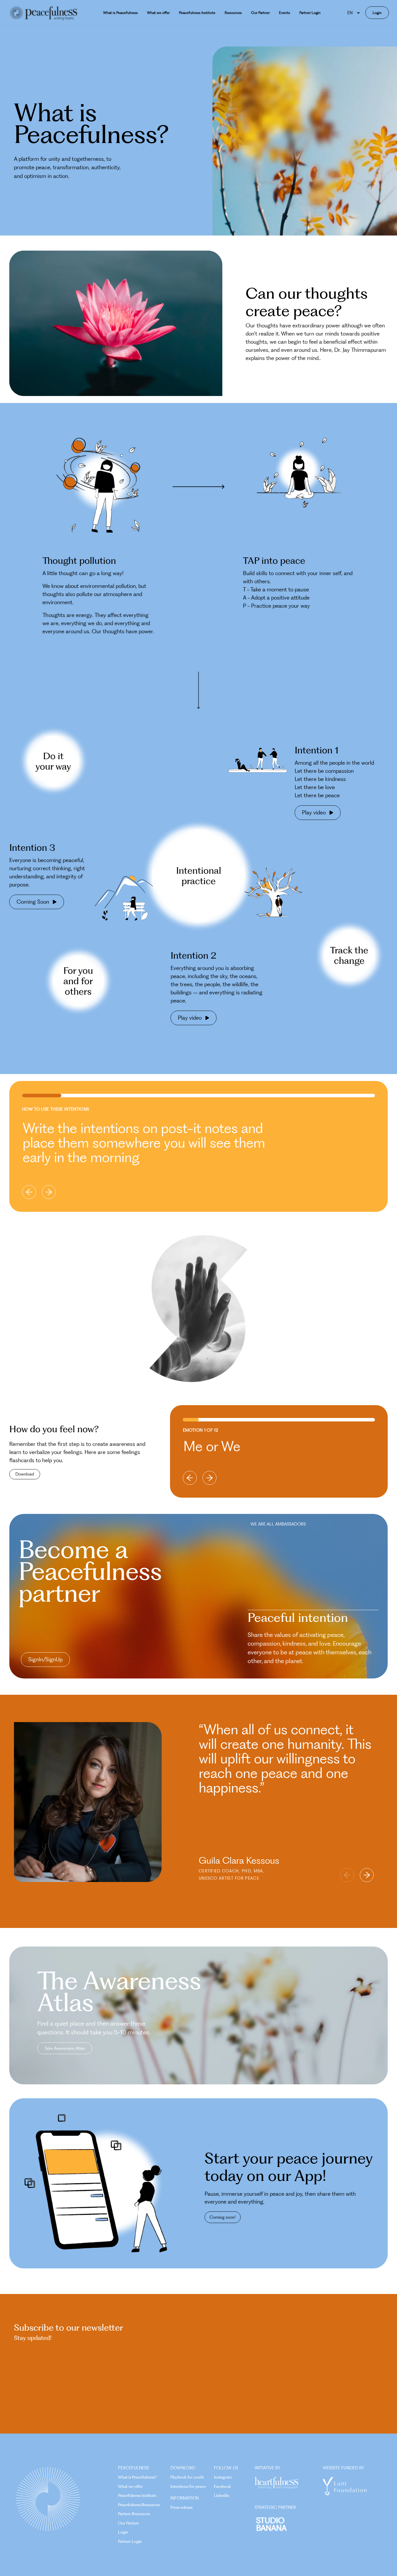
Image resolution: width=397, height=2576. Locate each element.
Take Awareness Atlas (65, 2048)
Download (25, 1474)
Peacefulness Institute (197, 13)
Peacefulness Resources (139, 2505)
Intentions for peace (188, 2486)
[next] (49, 1192)
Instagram (223, 2477)
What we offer (158, 13)
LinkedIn (222, 2495)
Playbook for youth (187, 2477)
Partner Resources (134, 2514)
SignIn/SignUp (45, 1659)
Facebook (222, 2486)
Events (285, 13)
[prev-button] (347, 1875)
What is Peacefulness (120, 13)
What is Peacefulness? (137, 2477)
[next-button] (367, 1875)
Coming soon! (223, 2217)
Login (377, 13)
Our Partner (260, 13)
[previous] (29, 1192)
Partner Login (310, 13)
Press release (181, 2507)
